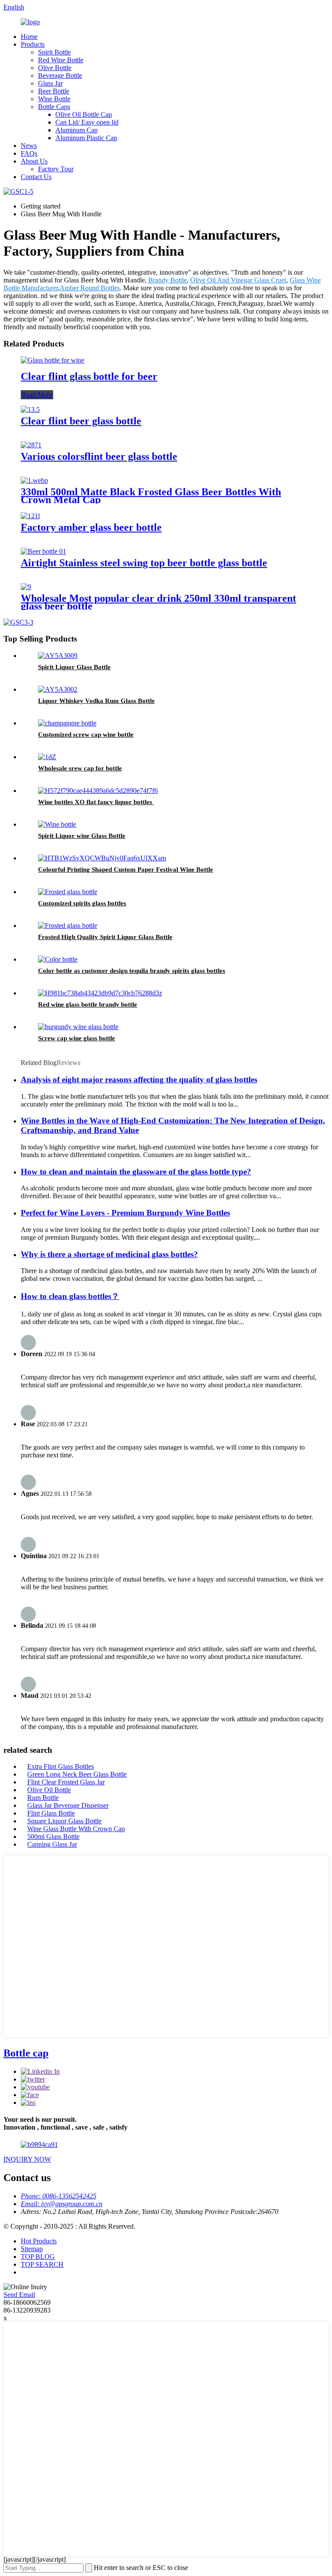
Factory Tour (56, 169)
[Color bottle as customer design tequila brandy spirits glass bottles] (58, 959)
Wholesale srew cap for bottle (80, 768)
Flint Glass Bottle (51, 1813)
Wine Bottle (54, 99)
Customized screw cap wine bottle (86, 735)
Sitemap (32, 2249)
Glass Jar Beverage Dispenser (68, 1805)
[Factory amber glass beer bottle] (30, 516)
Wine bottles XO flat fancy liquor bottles (96, 802)
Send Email (19, 2295)
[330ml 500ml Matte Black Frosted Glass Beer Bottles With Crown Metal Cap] (34, 480)
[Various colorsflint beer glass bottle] (31, 445)
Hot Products (39, 2241)
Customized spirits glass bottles (82, 903)
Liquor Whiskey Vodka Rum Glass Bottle (96, 701)
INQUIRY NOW (27, 2159)
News (29, 146)
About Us (34, 161)
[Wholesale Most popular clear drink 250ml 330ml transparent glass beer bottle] (26, 587)
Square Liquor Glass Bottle (64, 1821)
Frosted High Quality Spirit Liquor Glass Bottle (105, 937)
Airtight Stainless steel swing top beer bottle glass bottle (144, 563)
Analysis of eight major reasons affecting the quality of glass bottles (139, 1079)
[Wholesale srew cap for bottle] (47, 757)
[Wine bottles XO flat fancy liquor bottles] (98, 791)
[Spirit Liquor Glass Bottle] (58, 656)
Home (29, 37)
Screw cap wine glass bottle (77, 1038)
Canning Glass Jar (52, 1844)
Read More (37, 395)
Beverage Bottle (60, 75)
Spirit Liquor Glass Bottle (74, 667)
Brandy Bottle (168, 280)
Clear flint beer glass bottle (81, 421)
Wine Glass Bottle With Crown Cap (76, 1829)
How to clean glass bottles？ (70, 1296)
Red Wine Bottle (61, 60)
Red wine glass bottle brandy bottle (88, 1004)
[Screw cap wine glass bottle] (78, 1027)
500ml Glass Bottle (53, 1837)
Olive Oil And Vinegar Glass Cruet (238, 280)
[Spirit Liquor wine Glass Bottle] (57, 824)
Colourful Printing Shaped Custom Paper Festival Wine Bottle (126, 869)
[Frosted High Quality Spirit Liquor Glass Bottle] (68, 925)
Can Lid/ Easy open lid (87, 122)
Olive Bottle (55, 68)
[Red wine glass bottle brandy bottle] (100, 993)
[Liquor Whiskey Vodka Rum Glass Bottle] (58, 689)
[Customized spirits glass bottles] (68, 892)
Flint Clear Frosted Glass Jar (66, 1782)
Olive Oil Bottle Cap (84, 114)
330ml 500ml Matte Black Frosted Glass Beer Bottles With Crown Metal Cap (151, 496)
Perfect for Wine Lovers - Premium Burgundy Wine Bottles (125, 1213)
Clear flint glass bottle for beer (89, 376)
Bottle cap (26, 2053)
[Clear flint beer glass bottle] (30, 409)
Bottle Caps (54, 107)
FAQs (29, 153)
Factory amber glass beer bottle (91, 527)
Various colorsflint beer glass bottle (99, 456)
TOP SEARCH (42, 2264)
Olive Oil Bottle (49, 1790)
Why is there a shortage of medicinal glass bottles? (109, 1254)
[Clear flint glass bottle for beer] (53, 360)
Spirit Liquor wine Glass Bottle (82, 836)
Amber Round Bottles (90, 288)
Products (33, 44)
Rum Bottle (43, 1798)
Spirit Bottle (54, 52)
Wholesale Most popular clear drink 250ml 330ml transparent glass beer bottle (158, 602)
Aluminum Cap (77, 130)
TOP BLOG (38, 2257)
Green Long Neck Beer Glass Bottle (77, 1774)
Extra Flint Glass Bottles (61, 1766)
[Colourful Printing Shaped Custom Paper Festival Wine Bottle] (102, 858)
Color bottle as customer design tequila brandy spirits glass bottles (132, 971)
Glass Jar (50, 83)
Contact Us (36, 177)
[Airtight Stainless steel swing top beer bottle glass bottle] (43, 551)
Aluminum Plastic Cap (86, 138)
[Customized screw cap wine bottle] (67, 723)
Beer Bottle (54, 91)
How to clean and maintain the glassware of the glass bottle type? (136, 1172)
